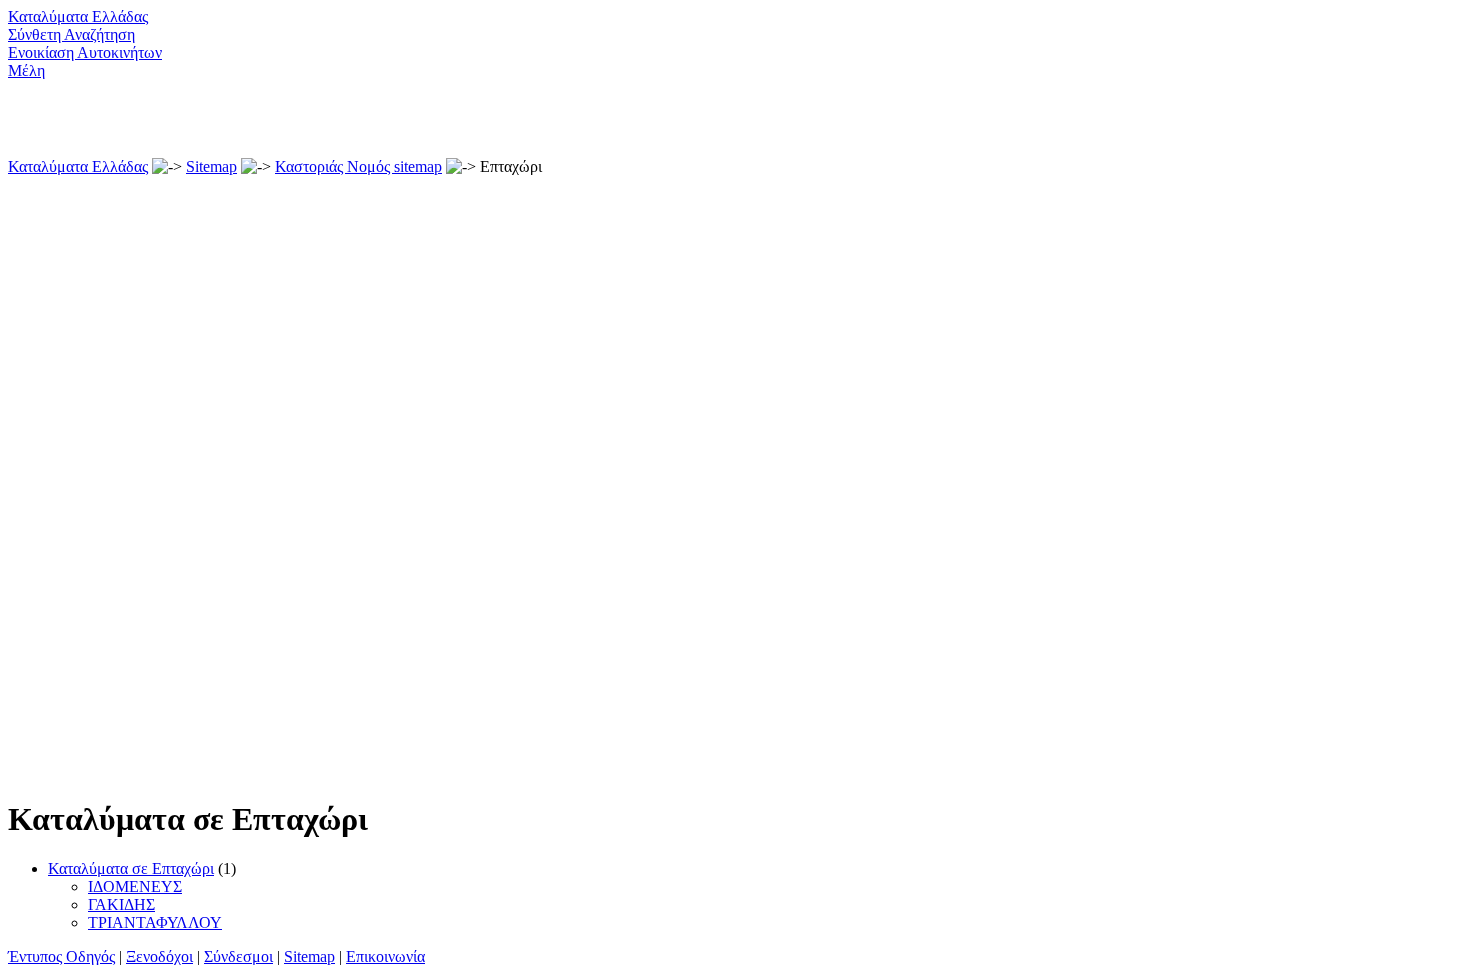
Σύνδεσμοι (238, 956)
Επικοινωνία (385, 956)
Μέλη (26, 70)
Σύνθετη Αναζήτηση (71, 34)
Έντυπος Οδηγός (61, 956)
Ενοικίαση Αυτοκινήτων (85, 52)
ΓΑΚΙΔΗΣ (121, 904)
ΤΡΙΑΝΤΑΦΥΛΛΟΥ (155, 922)
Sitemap (211, 166)
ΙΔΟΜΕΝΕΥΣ (135, 886)
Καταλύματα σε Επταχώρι (131, 868)
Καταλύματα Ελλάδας (78, 16)
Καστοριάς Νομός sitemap (358, 166)
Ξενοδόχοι (159, 956)
